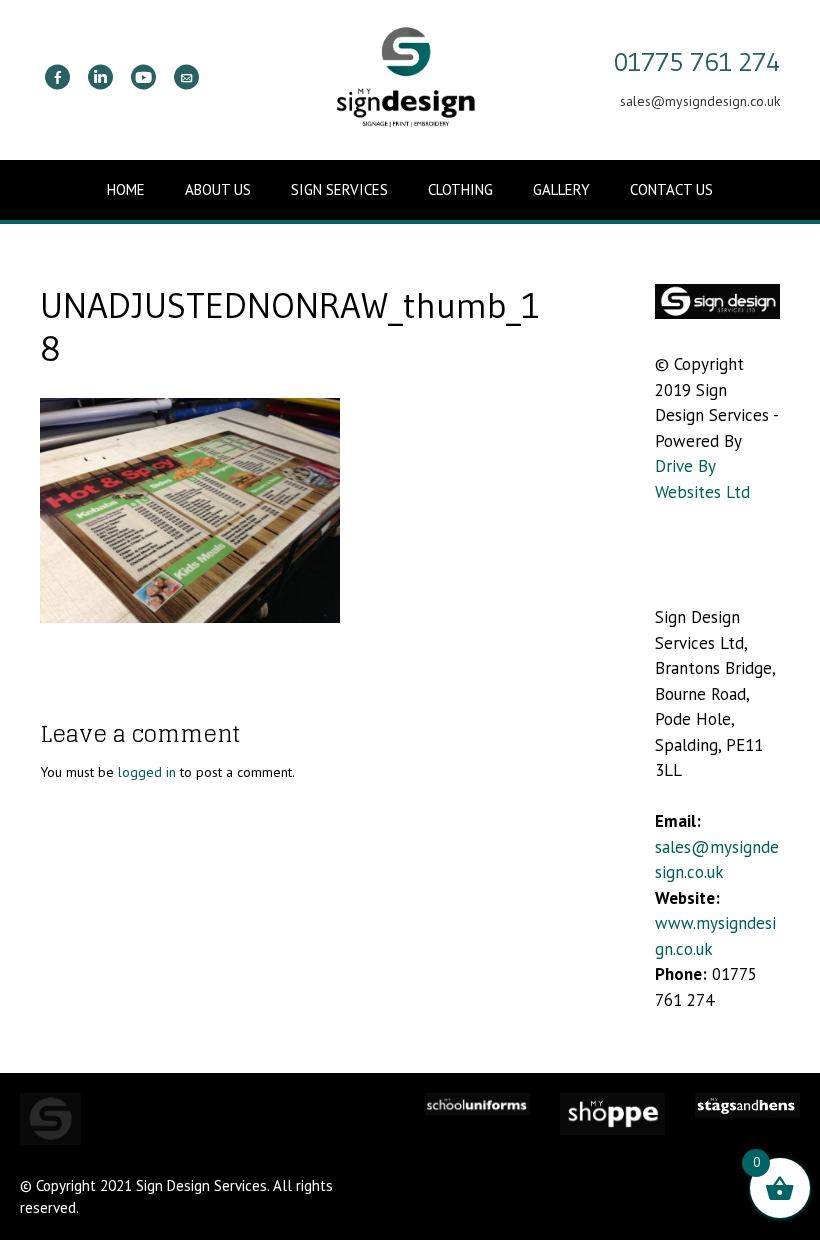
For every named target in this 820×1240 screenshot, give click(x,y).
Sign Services (339, 189)
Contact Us (671, 189)
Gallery (561, 189)
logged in (147, 772)
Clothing (460, 189)
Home (126, 189)
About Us (218, 189)
